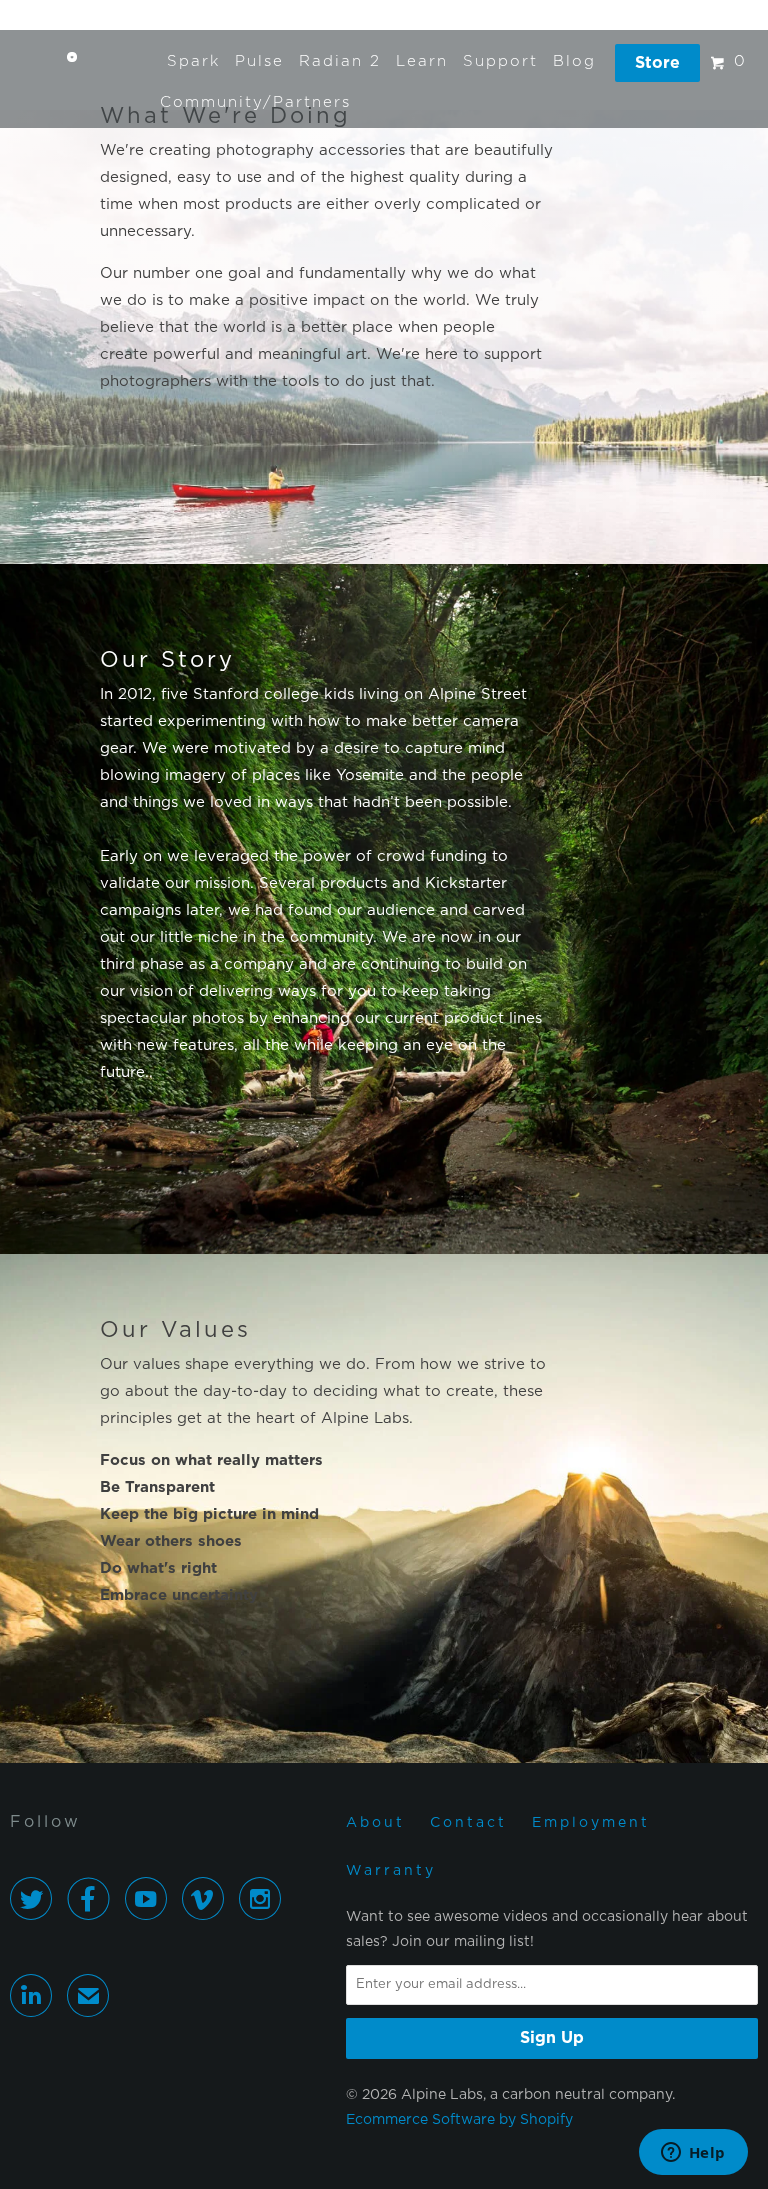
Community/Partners (255, 102)
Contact (468, 1823)
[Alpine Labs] (72, 62)
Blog (574, 61)
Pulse (259, 61)
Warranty (391, 1871)
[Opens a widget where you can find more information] (693, 2154)
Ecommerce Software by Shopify (459, 2120)
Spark (193, 61)
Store (657, 63)
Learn (422, 61)
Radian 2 (340, 61)
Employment (591, 1823)
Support (500, 61)
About (375, 1823)
